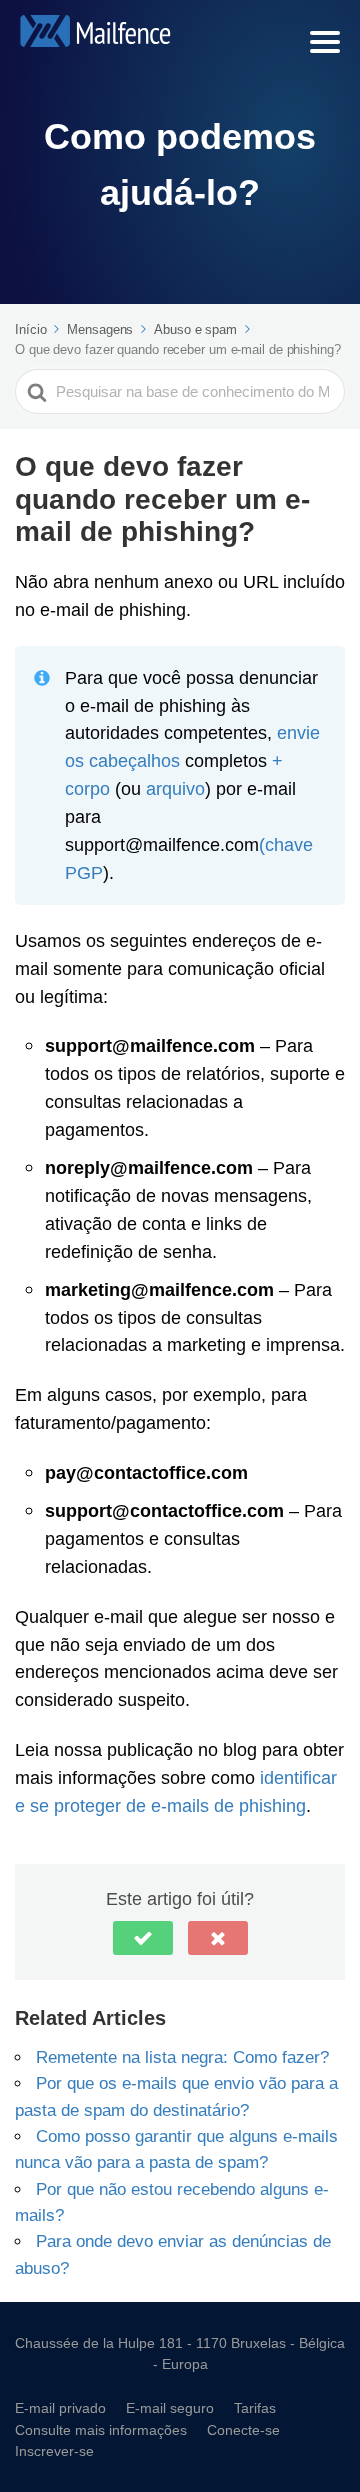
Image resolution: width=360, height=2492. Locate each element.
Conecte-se (243, 2429)
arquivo (175, 788)
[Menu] (325, 42)
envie (298, 732)
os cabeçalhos (122, 760)
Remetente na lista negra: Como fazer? (182, 2056)
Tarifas (255, 2407)
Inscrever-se (54, 2450)
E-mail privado (60, 2407)
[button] (143, 1938)
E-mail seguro (170, 2407)
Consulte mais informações (101, 2429)
